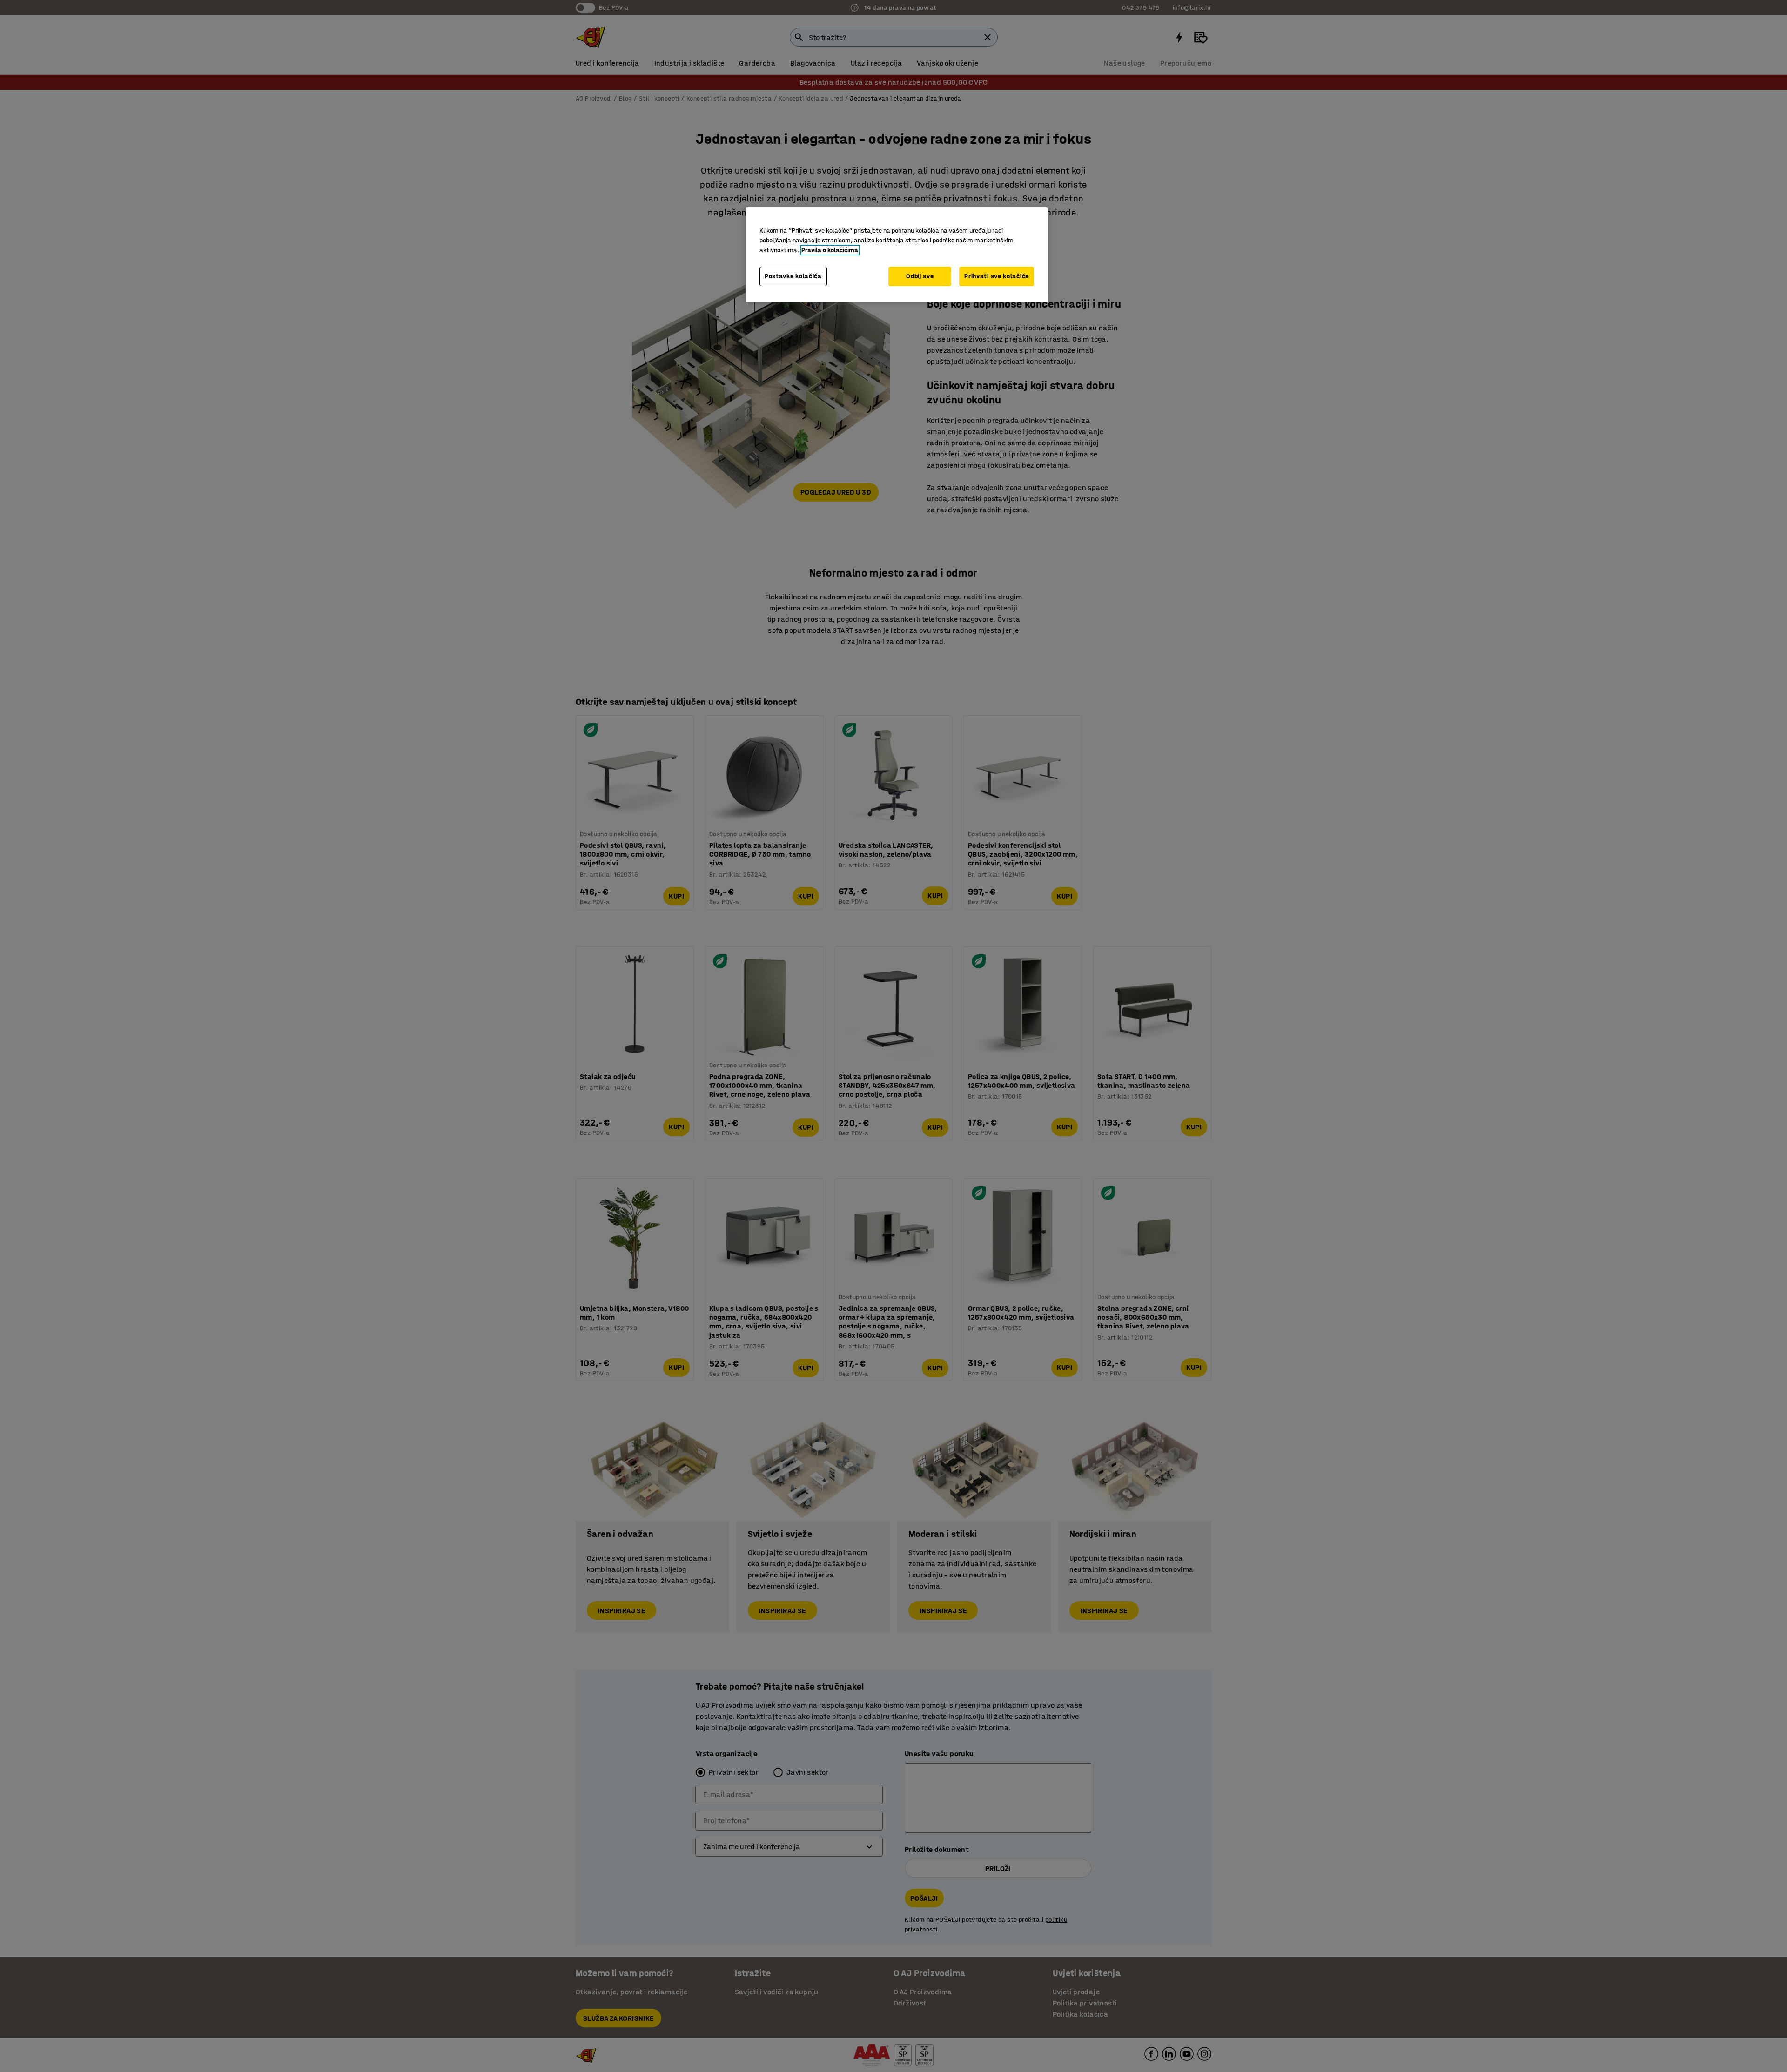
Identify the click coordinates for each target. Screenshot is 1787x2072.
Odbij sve (920, 276)
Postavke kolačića (793, 276)
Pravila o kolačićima (830, 250)
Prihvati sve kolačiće (997, 276)
